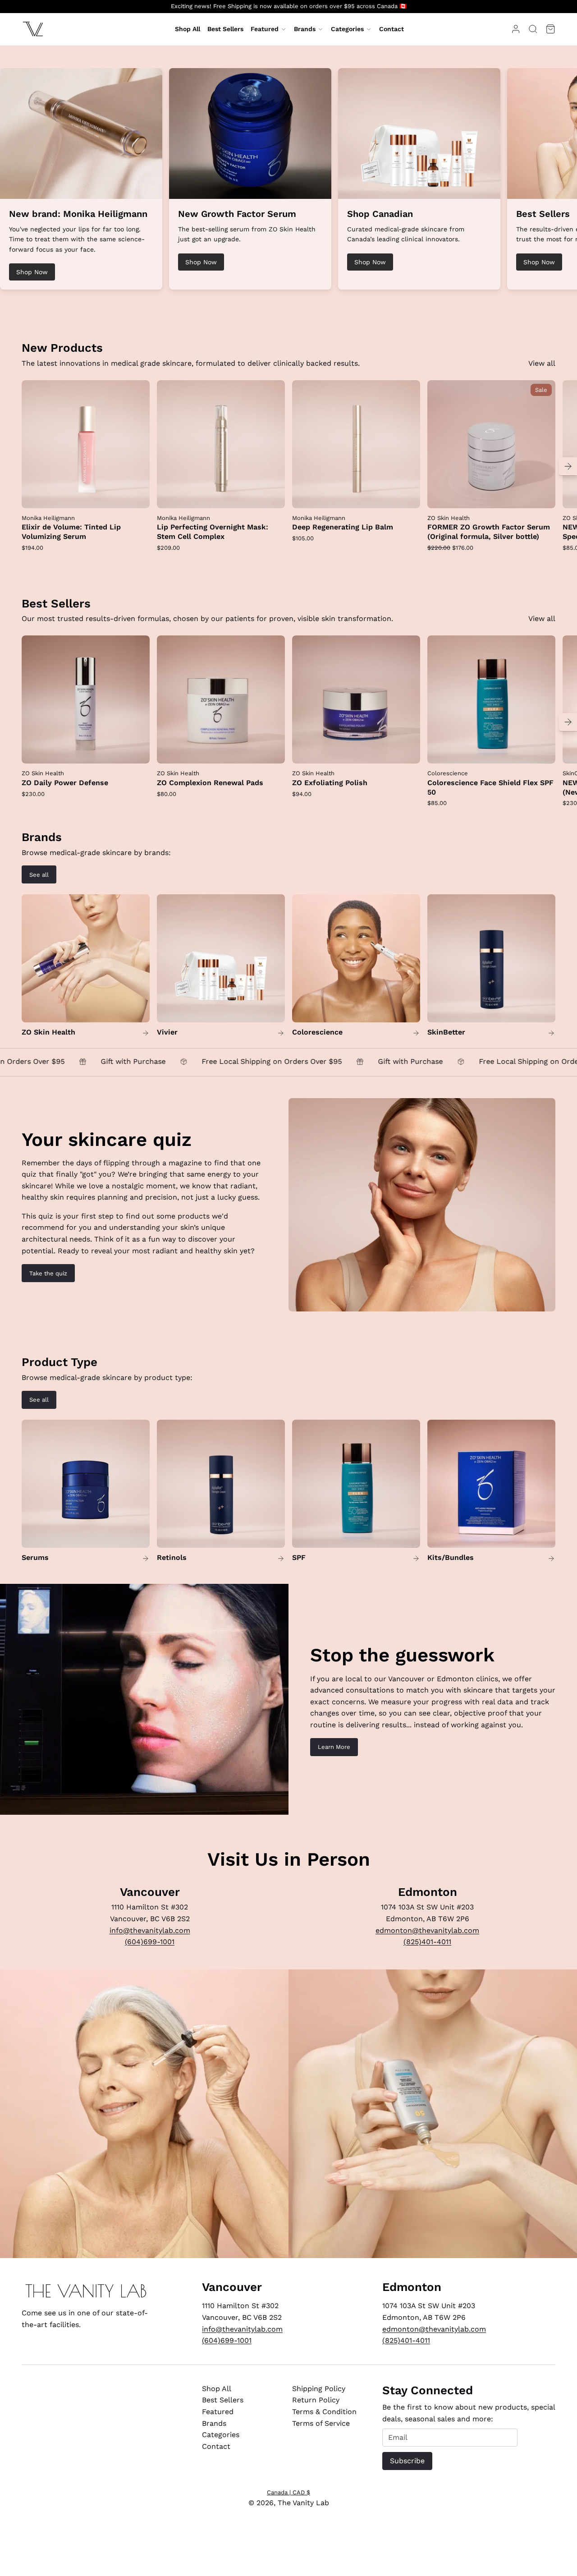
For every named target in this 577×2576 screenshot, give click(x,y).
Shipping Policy (319, 2389)
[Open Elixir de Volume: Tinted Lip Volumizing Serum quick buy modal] (137, 496)
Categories (347, 29)
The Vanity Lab (303, 2503)
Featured (265, 29)
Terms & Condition (324, 2412)
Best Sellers (223, 2400)
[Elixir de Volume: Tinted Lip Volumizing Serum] (86, 444)
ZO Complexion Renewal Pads (210, 783)
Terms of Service (321, 2423)
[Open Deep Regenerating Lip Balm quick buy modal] (408, 496)
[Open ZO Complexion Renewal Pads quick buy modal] (272, 751)
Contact (216, 2446)
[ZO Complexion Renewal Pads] (221, 699)
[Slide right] (568, 466)
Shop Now (32, 272)
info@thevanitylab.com (150, 1930)
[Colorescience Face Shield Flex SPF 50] (491, 699)
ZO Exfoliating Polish (330, 783)
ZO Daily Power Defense (65, 783)
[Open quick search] (533, 29)
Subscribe (407, 2461)
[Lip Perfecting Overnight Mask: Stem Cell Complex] (221, 444)
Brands (305, 29)
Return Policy (316, 2400)
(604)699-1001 (150, 1942)
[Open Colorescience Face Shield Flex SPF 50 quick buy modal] (543, 751)
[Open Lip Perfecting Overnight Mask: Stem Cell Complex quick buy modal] (272, 496)
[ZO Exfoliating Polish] (356, 699)
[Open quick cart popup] (550, 29)
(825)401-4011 (427, 1942)
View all (542, 363)
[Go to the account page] (516, 29)
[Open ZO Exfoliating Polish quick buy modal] (408, 751)
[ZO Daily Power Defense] (86, 699)
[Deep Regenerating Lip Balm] (356, 444)
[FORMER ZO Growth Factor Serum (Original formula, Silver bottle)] (491, 444)
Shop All (217, 2389)
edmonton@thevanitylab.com (427, 1930)
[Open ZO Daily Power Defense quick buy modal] (137, 751)
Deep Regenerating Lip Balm (343, 527)
